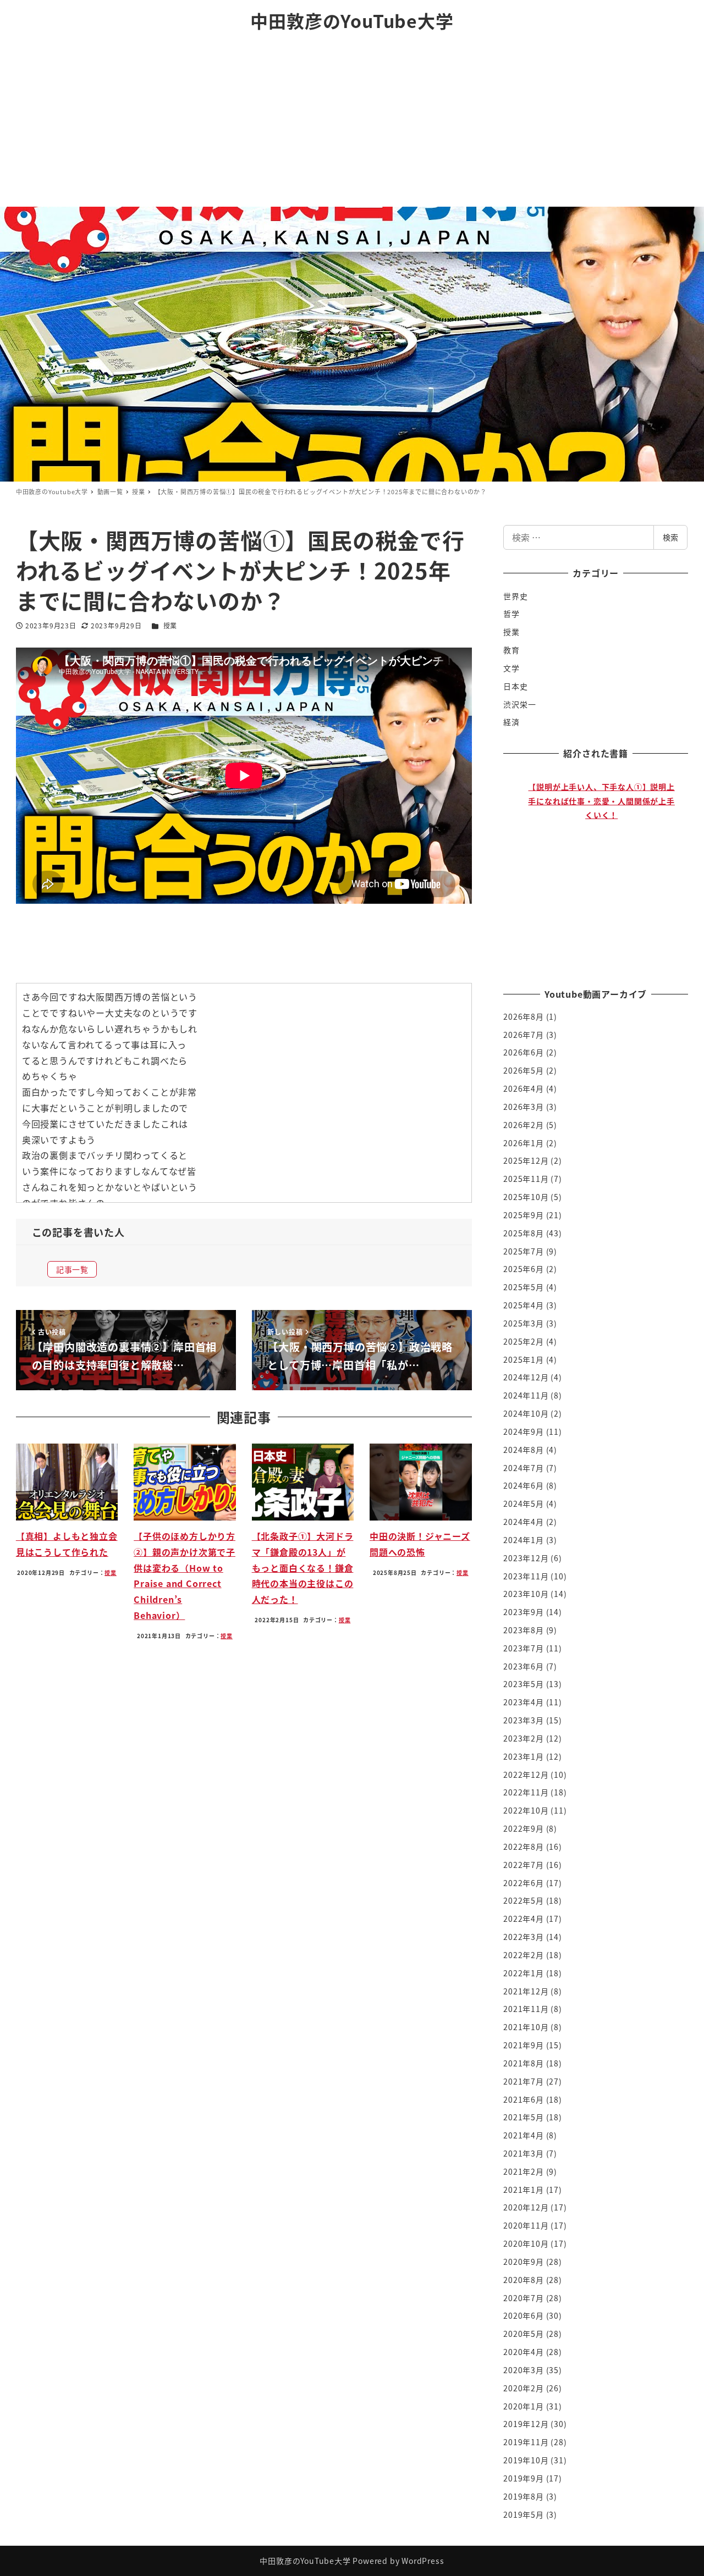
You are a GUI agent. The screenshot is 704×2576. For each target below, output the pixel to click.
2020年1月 (524, 2406)
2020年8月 (524, 2280)
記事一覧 (72, 1269)
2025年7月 (524, 1251)
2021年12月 (526, 1991)
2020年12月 (526, 2207)
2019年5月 (524, 2514)
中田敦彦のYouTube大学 (352, 20)
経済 (512, 722)
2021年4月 (524, 2135)
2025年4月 (524, 1305)
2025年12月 (526, 1160)
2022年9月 (524, 1828)
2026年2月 (524, 1125)
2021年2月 (524, 2171)
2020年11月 (526, 2225)
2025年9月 (524, 1215)
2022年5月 (524, 1900)
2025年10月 (526, 1197)
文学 (512, 668)
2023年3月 (524, 1720)
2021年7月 (524, 2081)
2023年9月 (524, 1612)
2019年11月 (526, 2442)
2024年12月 (526, 1377)
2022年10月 (526, 1810)
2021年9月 (524, 2045)
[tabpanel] (601, 869)
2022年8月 (524, 1847)
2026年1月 (524, 1143)
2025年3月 (524, 1323)
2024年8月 (524, 1450)
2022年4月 (524, 1919)
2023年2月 (524, 1738)
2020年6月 (524, 2315)
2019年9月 (524, 2478)
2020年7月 (524, 2298)
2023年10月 (526, 1594)
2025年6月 (524, 1269)
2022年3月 (524, 1937)
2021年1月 (524, 2190)
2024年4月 (524, 1522)
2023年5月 (524, 1684)
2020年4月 (524, 2352)
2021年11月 (526, 2009)
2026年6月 (524, 1052)
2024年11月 (526, 1395)
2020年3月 (524, 2370)
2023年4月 (524, 1702)
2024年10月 (526, 1413)
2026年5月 (524, 1070)
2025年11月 (526, 1179)
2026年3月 (524, 1107)
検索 (670, 537)
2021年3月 (524, 2153)
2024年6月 (524, 1485)
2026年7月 (524, 1035)
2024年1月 (524, 1540)
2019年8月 (524, 2496)
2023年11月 (526, 1576)
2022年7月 (524, 1865)
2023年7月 (524, 1648)
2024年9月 (524, 1431)
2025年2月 (524, 1341)
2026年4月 (524, 1088)
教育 (512, 650)
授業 (170, 625)
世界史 (515, 596)
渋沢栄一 (519, 704)
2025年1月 (524, 1359)
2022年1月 (524, 1973)
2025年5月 (524, 1287)
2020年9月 (524, 2262)
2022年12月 (526, 1775)
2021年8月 (524, 2063)
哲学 (512, 613)
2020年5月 (524, 2334)
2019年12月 (526, 2424)
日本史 (515, 686)
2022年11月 (526, 1792)
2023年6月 (524, 1666)
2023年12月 (526, 1558)
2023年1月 (524, 1756)
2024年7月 (524, 1468)
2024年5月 (524, 1503)
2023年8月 (524, 1630)
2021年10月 (526, 2027)
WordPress (423, 2561)
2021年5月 (524, 2117)
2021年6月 (524, 2099)
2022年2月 (524, 1955)
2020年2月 (524, 2388)
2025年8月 (524, 1233)
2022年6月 (524, 1883)
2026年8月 (524, 1016)
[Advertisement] (352, 124)
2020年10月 (526, 2243)
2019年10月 (526, 2460)
